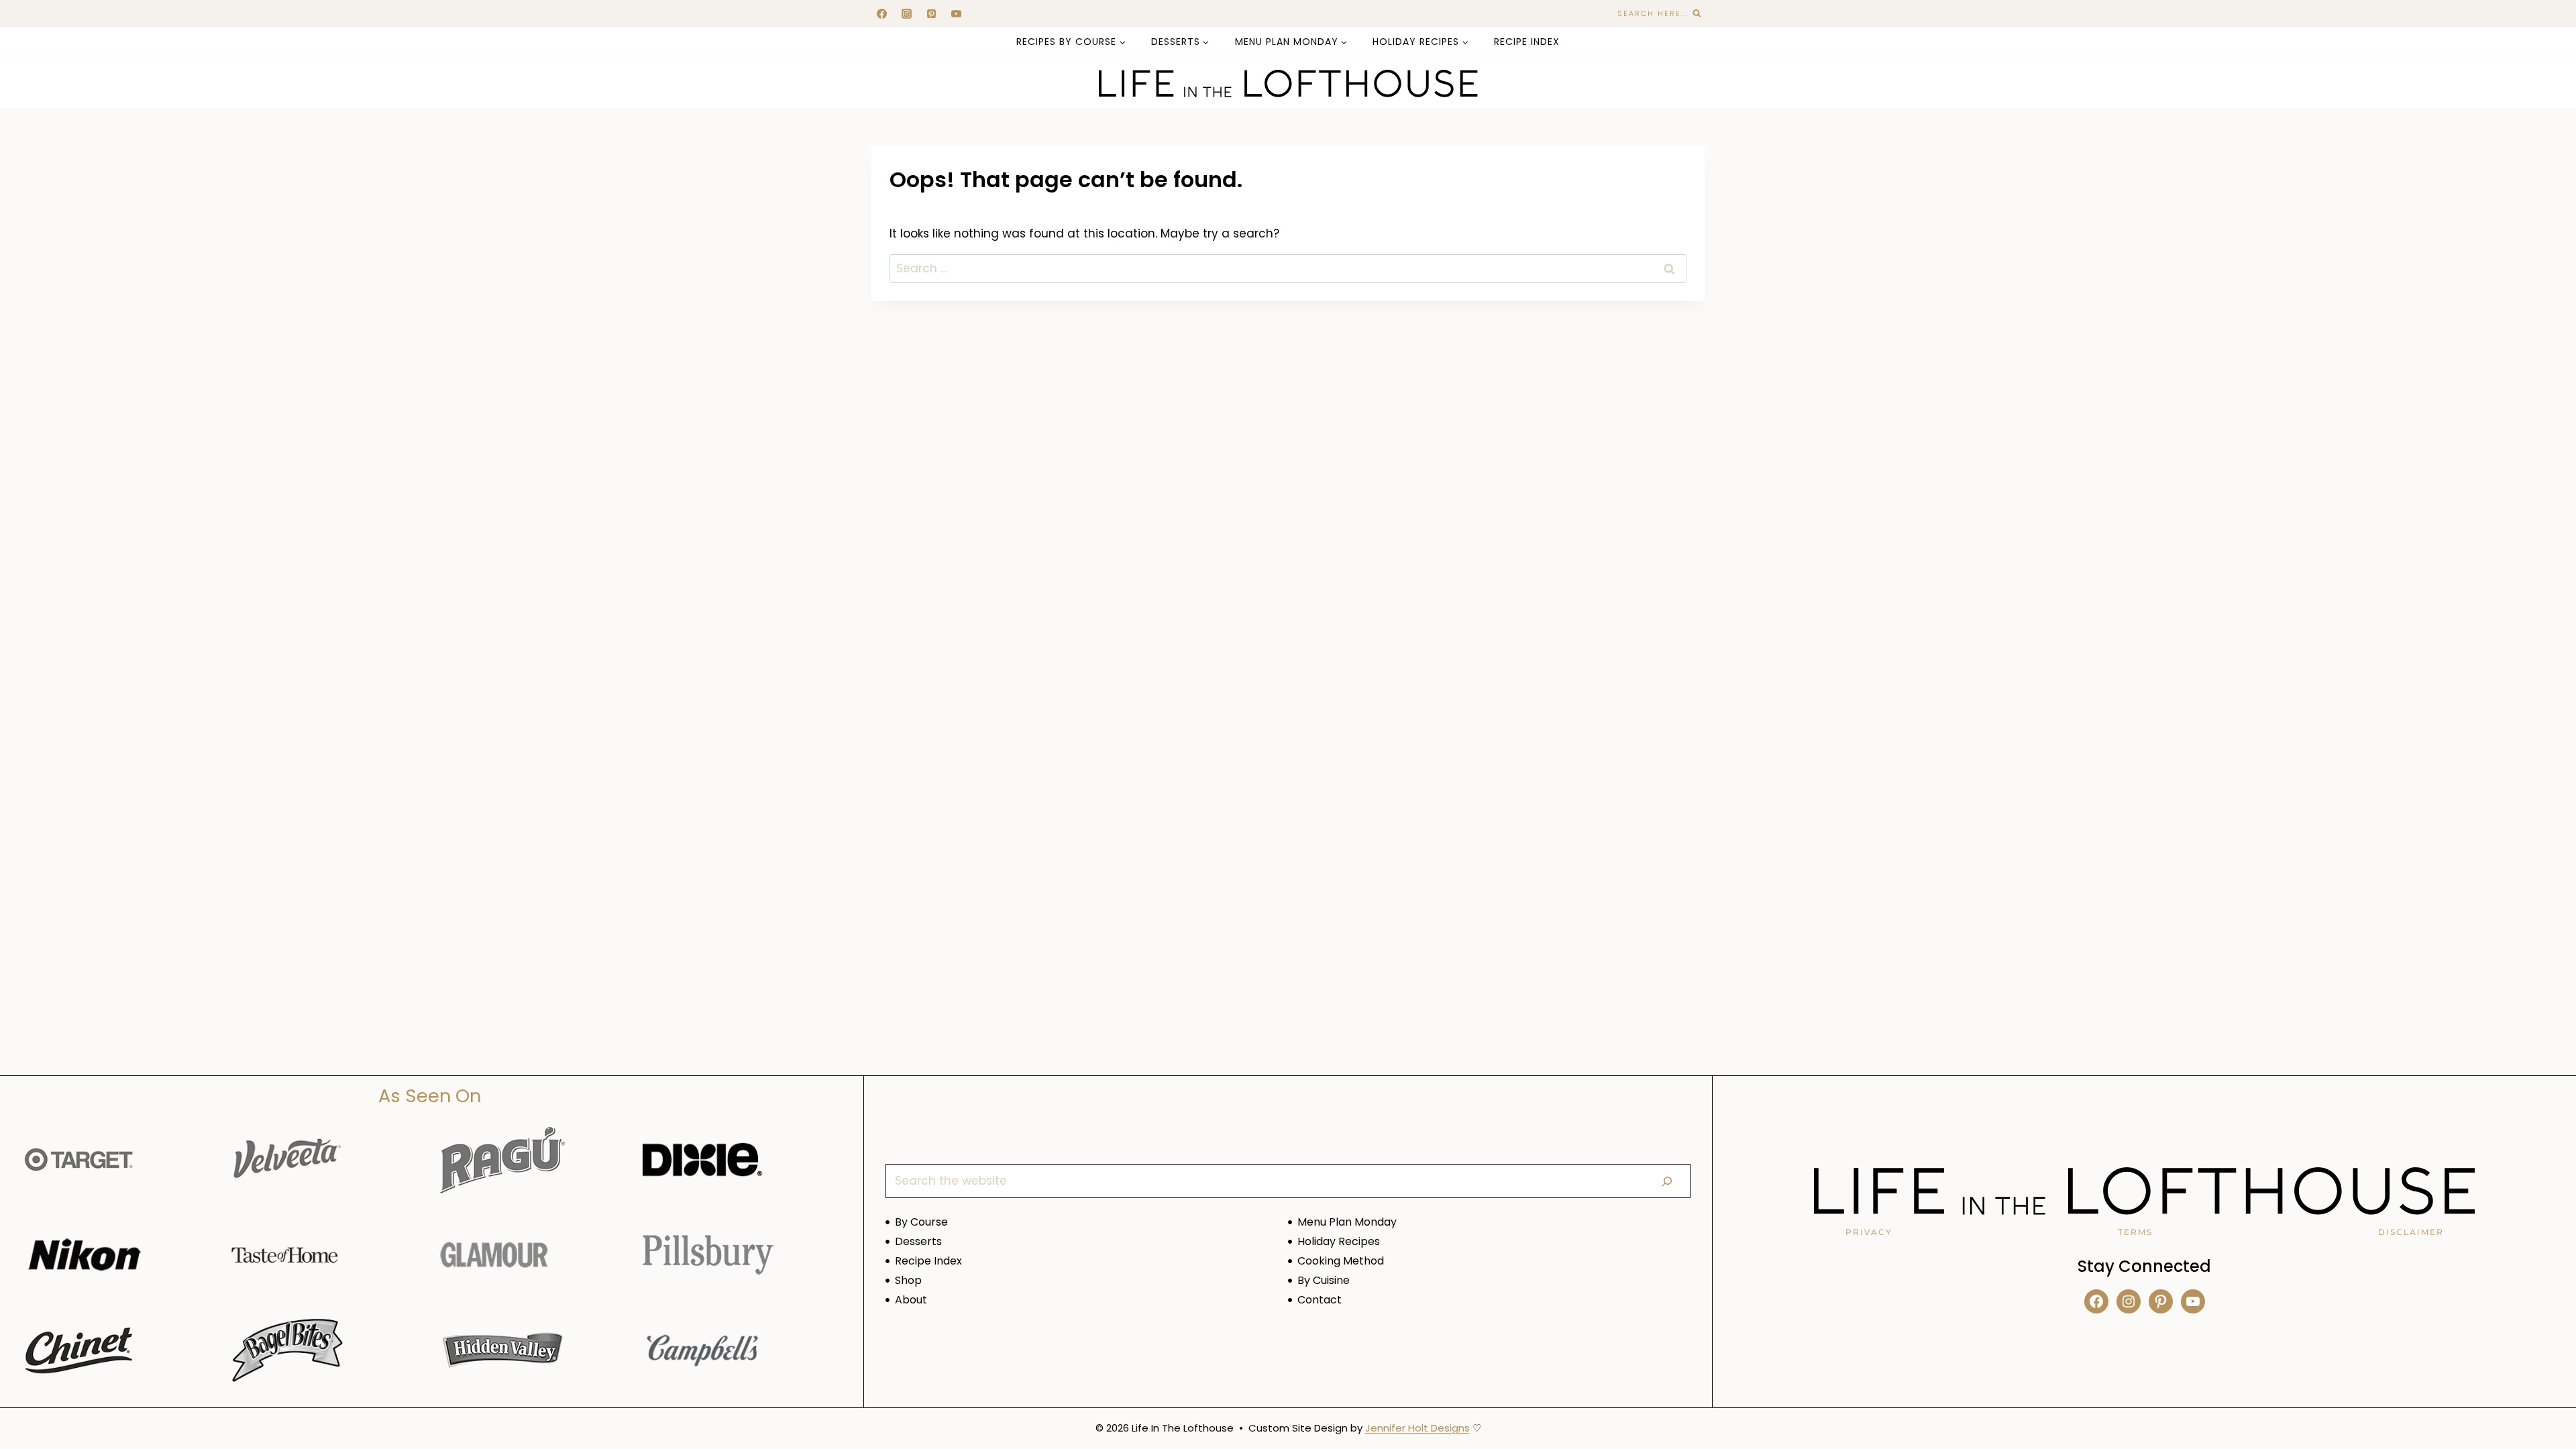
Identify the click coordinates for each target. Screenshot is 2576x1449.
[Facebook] (881, 13)
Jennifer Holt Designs (1417, 1428)
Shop (908, 1280)
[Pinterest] (931, 13)
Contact (1320, 1300)
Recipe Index (1527, 42)
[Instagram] (906, 13)
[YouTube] (957, 13)
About (911, 1300)
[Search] (1667, 1181)
